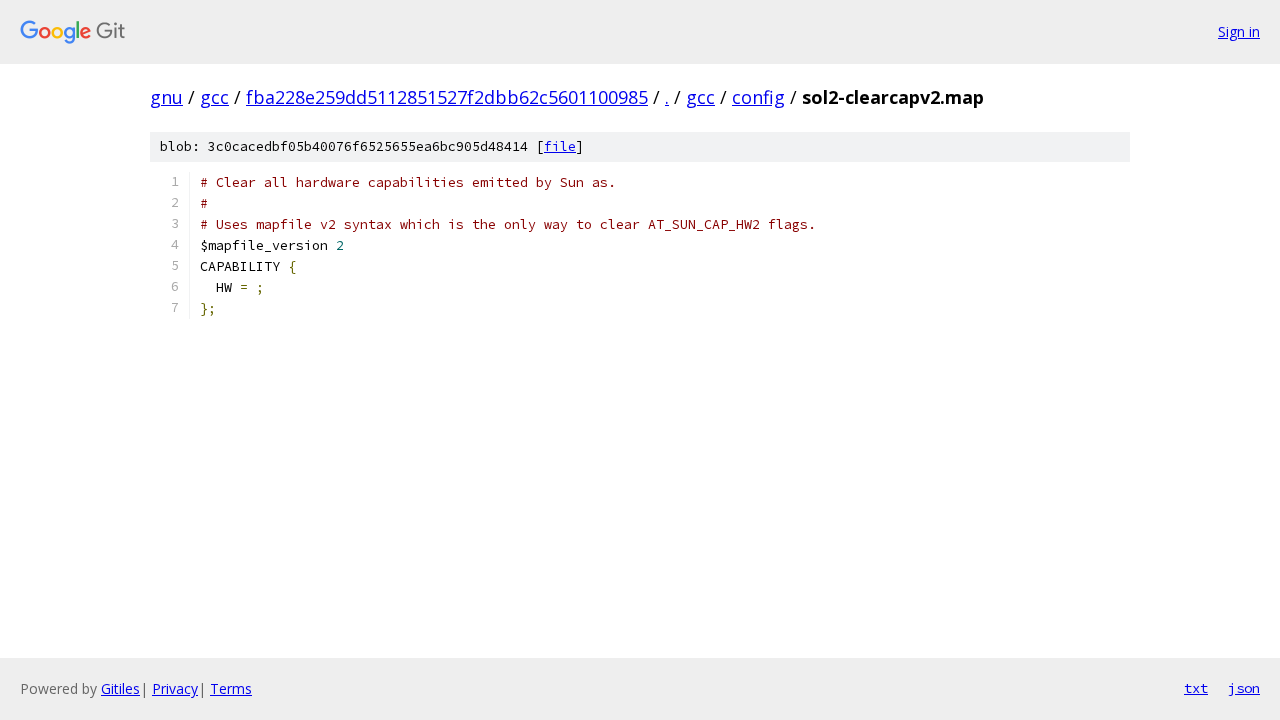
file (560, 146)
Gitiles (120, 688)
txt (1196, 688)
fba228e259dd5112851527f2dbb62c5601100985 (447, 97)
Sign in (1239, 31)
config (758, 97)
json (1244, 688)
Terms (231, 688)
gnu (166, 97)
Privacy (175, 688)
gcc (214, 97)
